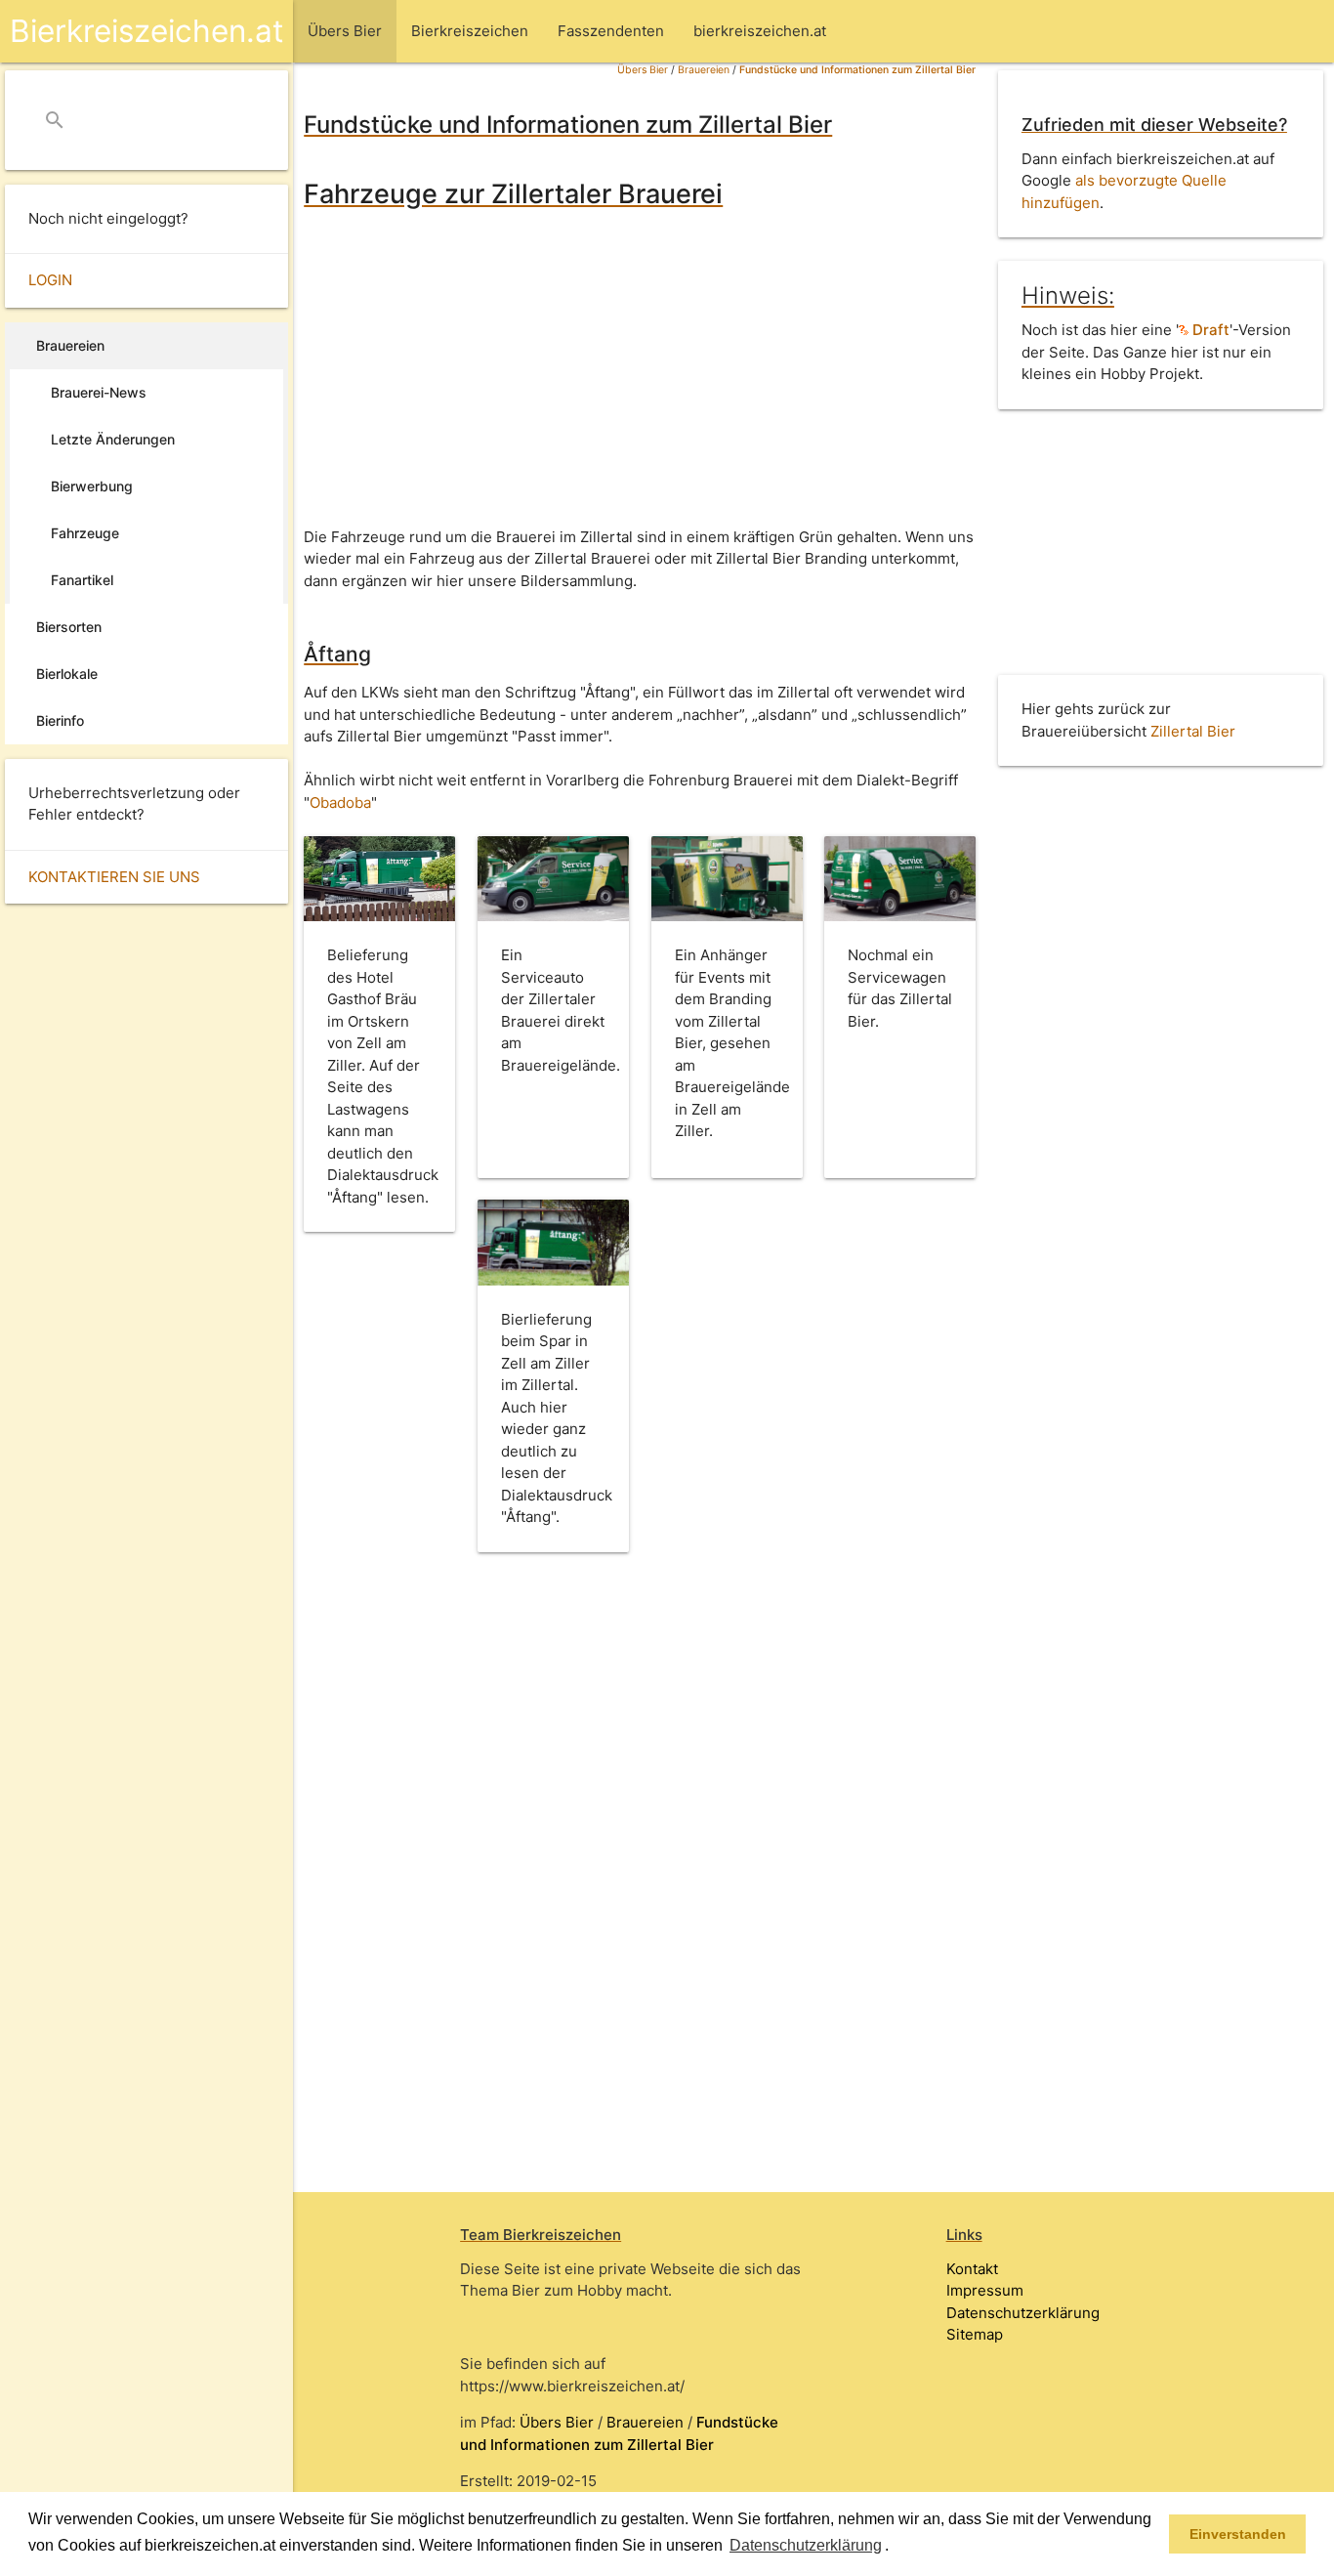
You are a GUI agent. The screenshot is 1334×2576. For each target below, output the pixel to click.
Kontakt (972, 2269)
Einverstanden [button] (1238, 2534)
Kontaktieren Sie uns (114, 877)
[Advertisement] (640, 370)
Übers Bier (643, 70)
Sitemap (975, 2334)
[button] (896, 2547)
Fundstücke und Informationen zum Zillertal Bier (857, 70)
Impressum (985, 2290)
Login (50, 280)
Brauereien (704, 70)
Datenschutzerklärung (1023, 2313)
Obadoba (340, 802)
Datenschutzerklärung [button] (806, 2545)
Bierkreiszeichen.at (146, 31)
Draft (1209, 330)
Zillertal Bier (1193, 731)
